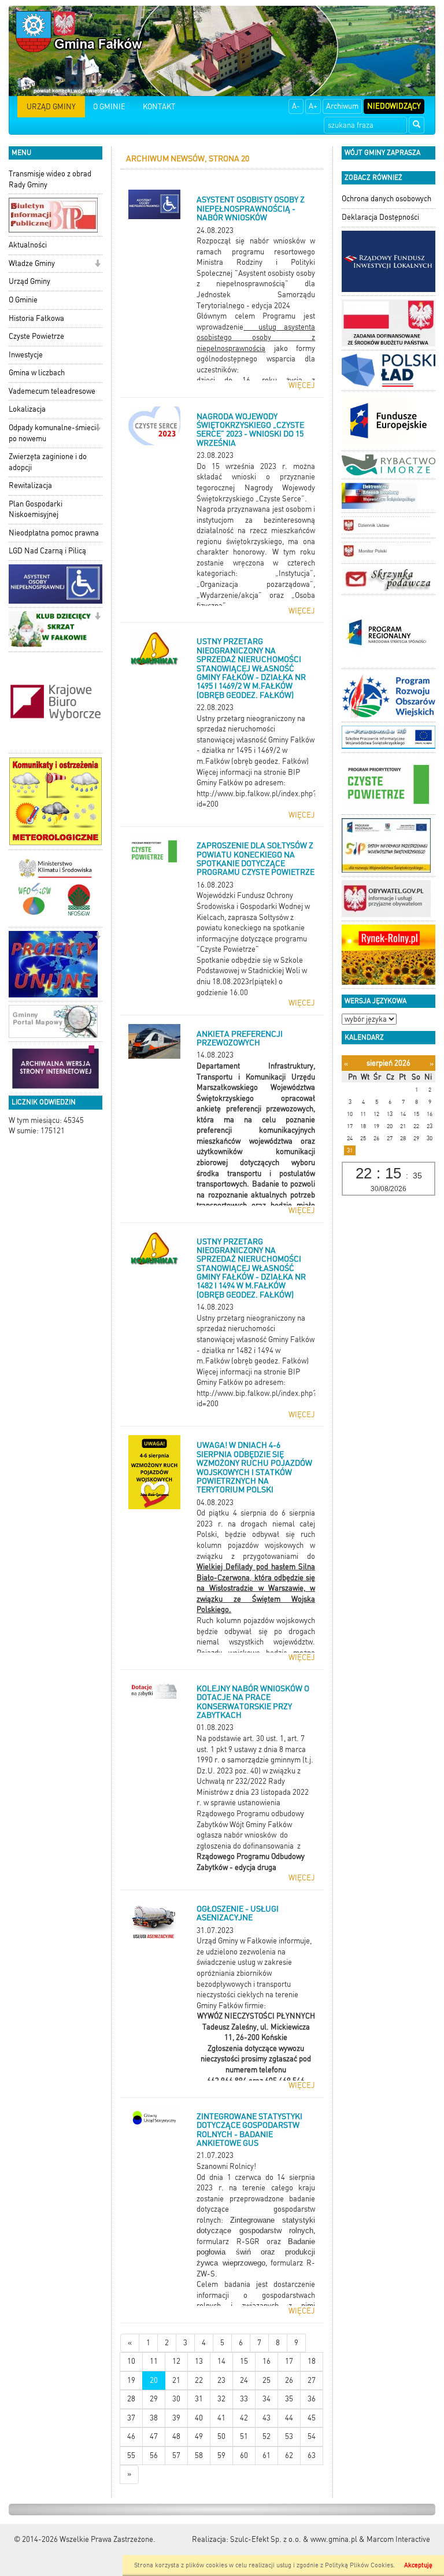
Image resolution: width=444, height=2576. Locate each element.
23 (221, 2380)
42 (244, 2418)
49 (199, 2436)
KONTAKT (159, 107)
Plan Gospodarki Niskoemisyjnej (36, 509)
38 (154, 2418)
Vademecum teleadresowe (52, 391)
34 (267, 2399)
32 (221, 2399)
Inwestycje (26, 355)
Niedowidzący (394, 106)
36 (312, 2399)
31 (199, 2399)
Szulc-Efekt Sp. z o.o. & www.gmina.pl (294, 2539)
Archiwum (342, 106)
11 (154, 2361)
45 (312, 2418)
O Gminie (23, 300)
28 (131, 2399)
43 (267, 2418)
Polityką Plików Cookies (359, 2565)
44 (289, 2418)
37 (131, 2418)
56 (154, 2455)
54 (312, 2436)
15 (244, 2361)
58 (199, 2455)
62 (289, 2455)
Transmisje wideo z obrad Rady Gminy (50, 179)
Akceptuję (418, 2565)
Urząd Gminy (29, 281)
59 (221, 2455)
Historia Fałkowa (36, 318)
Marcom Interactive (398, 2539)
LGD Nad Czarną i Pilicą (47, 551)
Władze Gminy (32, 263)
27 (312, 2380)
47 (154, 2436)
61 (267, 2455)
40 (199, 2418)
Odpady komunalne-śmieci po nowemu (52, 433)
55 (131, 2455)
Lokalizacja (27, 409)
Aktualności (28, 245)
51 (244, 2436)
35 (289, 2399)
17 (289, 2361)
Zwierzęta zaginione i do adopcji (48, 462)
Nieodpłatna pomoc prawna (54, 533)
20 (154, 2380)
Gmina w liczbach (37, 373)
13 (199, 2361)
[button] (97, 265)
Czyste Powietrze (36, 336)
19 (131, 2380)
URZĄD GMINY (51, 107)
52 (267, 2436)
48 (176, 2436)
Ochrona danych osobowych (386, 199)
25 (267, 2380)
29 (154, 2399)
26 (289, 2380)
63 (312, 2455)
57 (176, 2455)
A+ (313, 106)
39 (176, 2418)
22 (199, 2380)
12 (176, 2361)
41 (221, 2418)
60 (244, 2455)
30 (176, 2399)
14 (221, 2361)
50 (221, 2436)
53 (289, 2436)
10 (131, 2361)
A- (296, 106)
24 (244, 2380)
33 (244, 2399)
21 (176, 2380)
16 (267, 2361)
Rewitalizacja (30, 485)
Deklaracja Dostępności (380, 217)
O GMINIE (109, 107)
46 (131, 2436)
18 (312, 2361)
